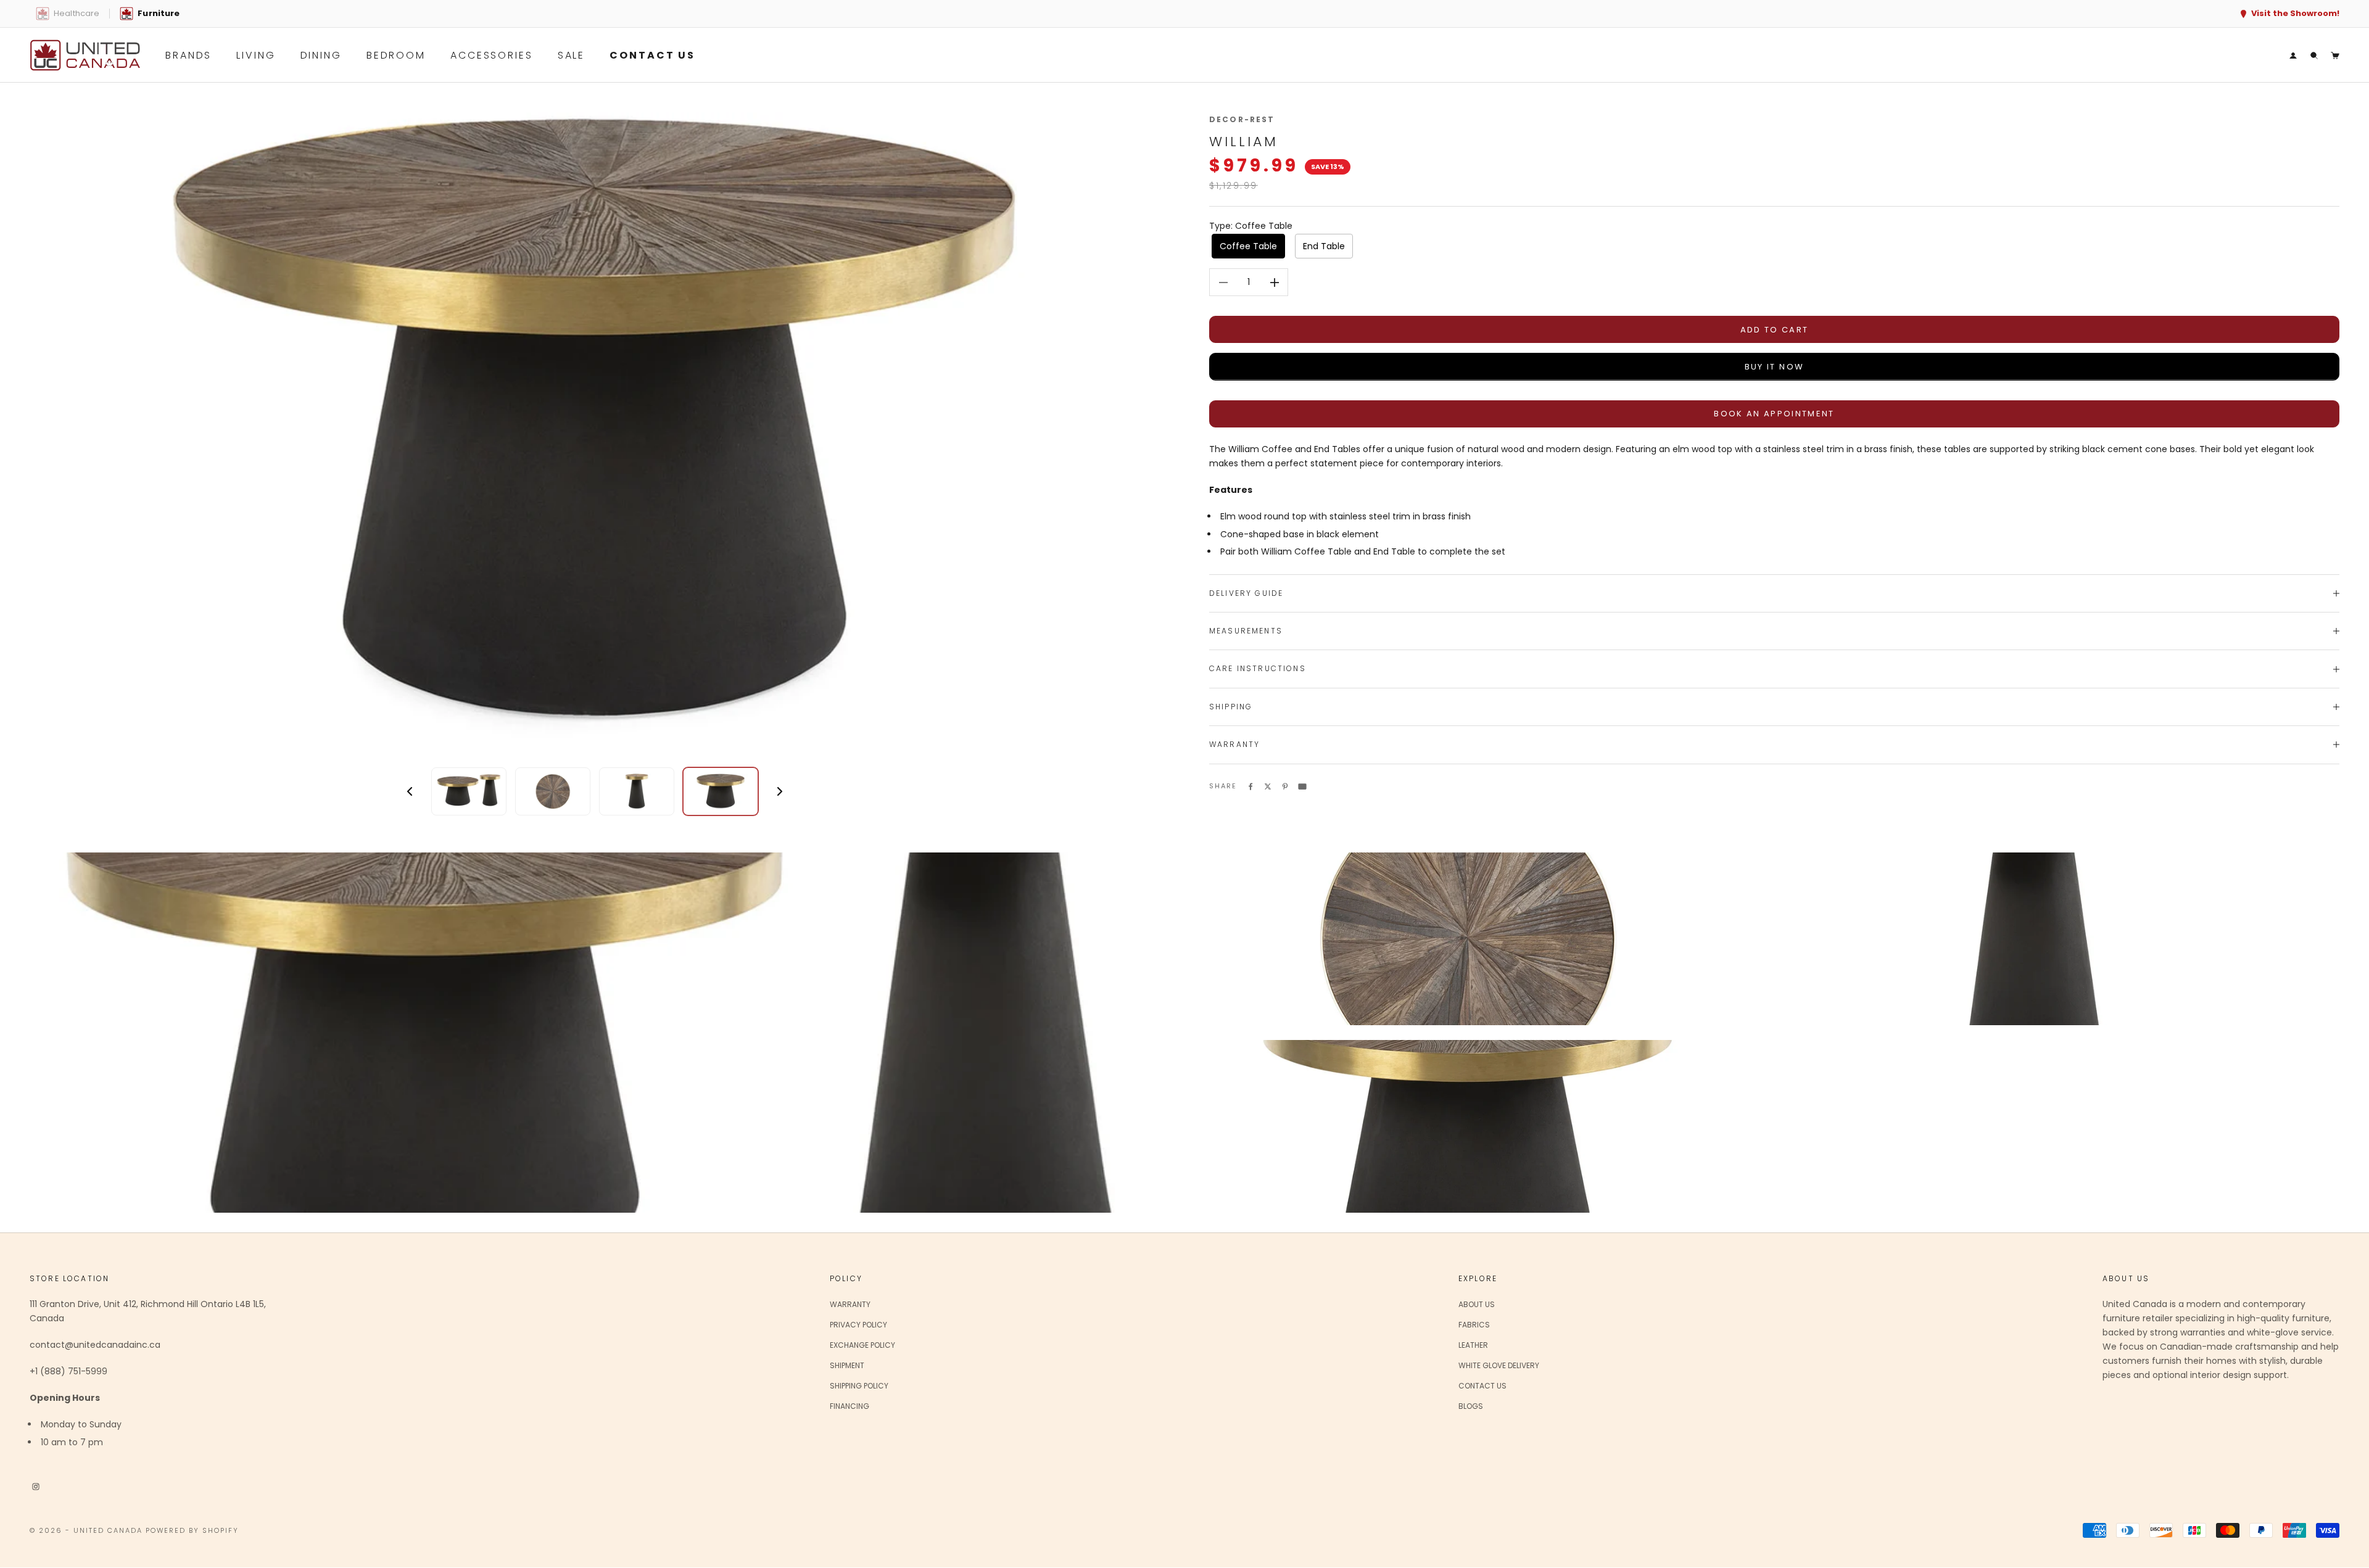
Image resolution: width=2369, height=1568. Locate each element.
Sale (572, 55)
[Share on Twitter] (1268, 786)
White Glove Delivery (1499, 1365)
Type (1251, 226)
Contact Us (1482, 1386)
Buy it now (1774, 367)
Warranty (850, 1304)
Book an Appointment (1774, 414)
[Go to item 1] (469, 791)
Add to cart (1775, 330)
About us (1477, 1304)
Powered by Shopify (192, 1530)
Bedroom (396, 55)
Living (256, 55)
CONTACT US (652, 55)
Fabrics (1474, 1325)
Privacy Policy (858, 1325)
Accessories (492, 55)
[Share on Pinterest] (1285, 786)
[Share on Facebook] (1251, 786)
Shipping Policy (859, 1386)
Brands (188, 55)
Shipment (847, 1365)
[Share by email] (1302, 786)
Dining (321, 55)
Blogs (1471, 1406)
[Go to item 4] (721, 791)
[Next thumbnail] (780, 791)
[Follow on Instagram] (36, 1486)
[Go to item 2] (553, 791)
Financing (850, 1406)
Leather (1473, 1345)
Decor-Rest (1242, 119)
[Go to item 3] (637, 791)
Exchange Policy (862, 1345)
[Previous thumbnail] (410, 791)
